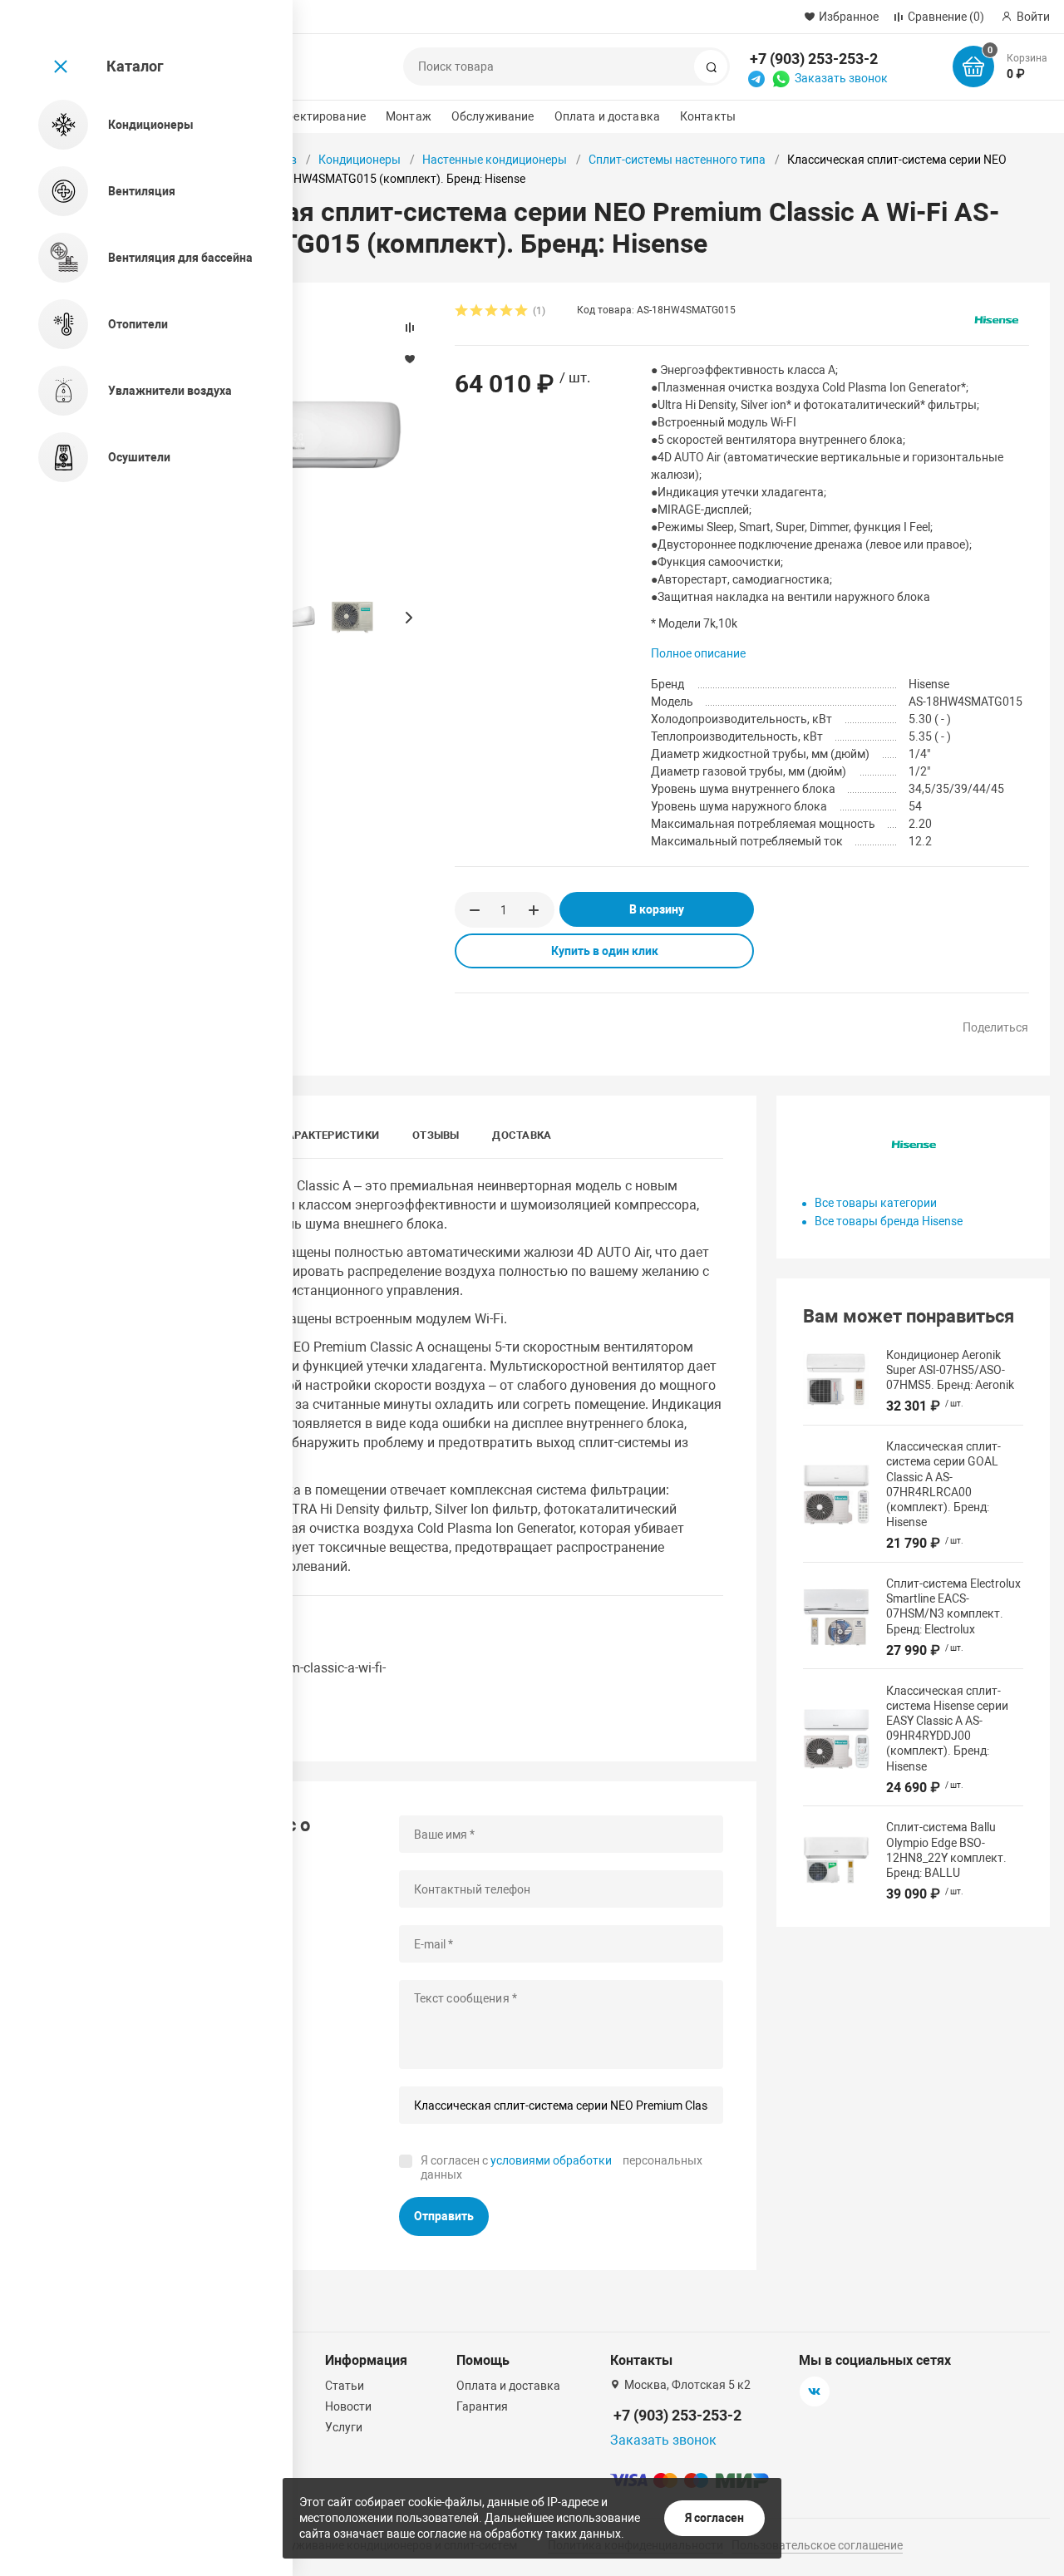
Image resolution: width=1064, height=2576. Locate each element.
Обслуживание (493, 116)
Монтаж (409, 116)
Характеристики (330, 1135)
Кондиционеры (360, 160)
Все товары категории (876, 1203)
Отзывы (436, 1135)
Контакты (708, 116)
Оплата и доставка (607, 116)
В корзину (657, 909)
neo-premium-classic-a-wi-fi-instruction (304, 1676)
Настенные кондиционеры (495, 160)
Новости (348, 2406)
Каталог (135, 66)
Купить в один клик (605, 951)
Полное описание (698, 653)
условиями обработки (551, 2160)
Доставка (522, 1135)
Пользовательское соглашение (817, 2545)
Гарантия (482, 2406)
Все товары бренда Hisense (889, 1221)
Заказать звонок (841, 78)
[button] (408, 618)
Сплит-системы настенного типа (677, 160)
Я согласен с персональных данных (562, 2168)
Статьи (345, 2386)
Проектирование (319, 116)
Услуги (344, 2427)
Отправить (444, 2216)
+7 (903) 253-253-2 (814, 59)
